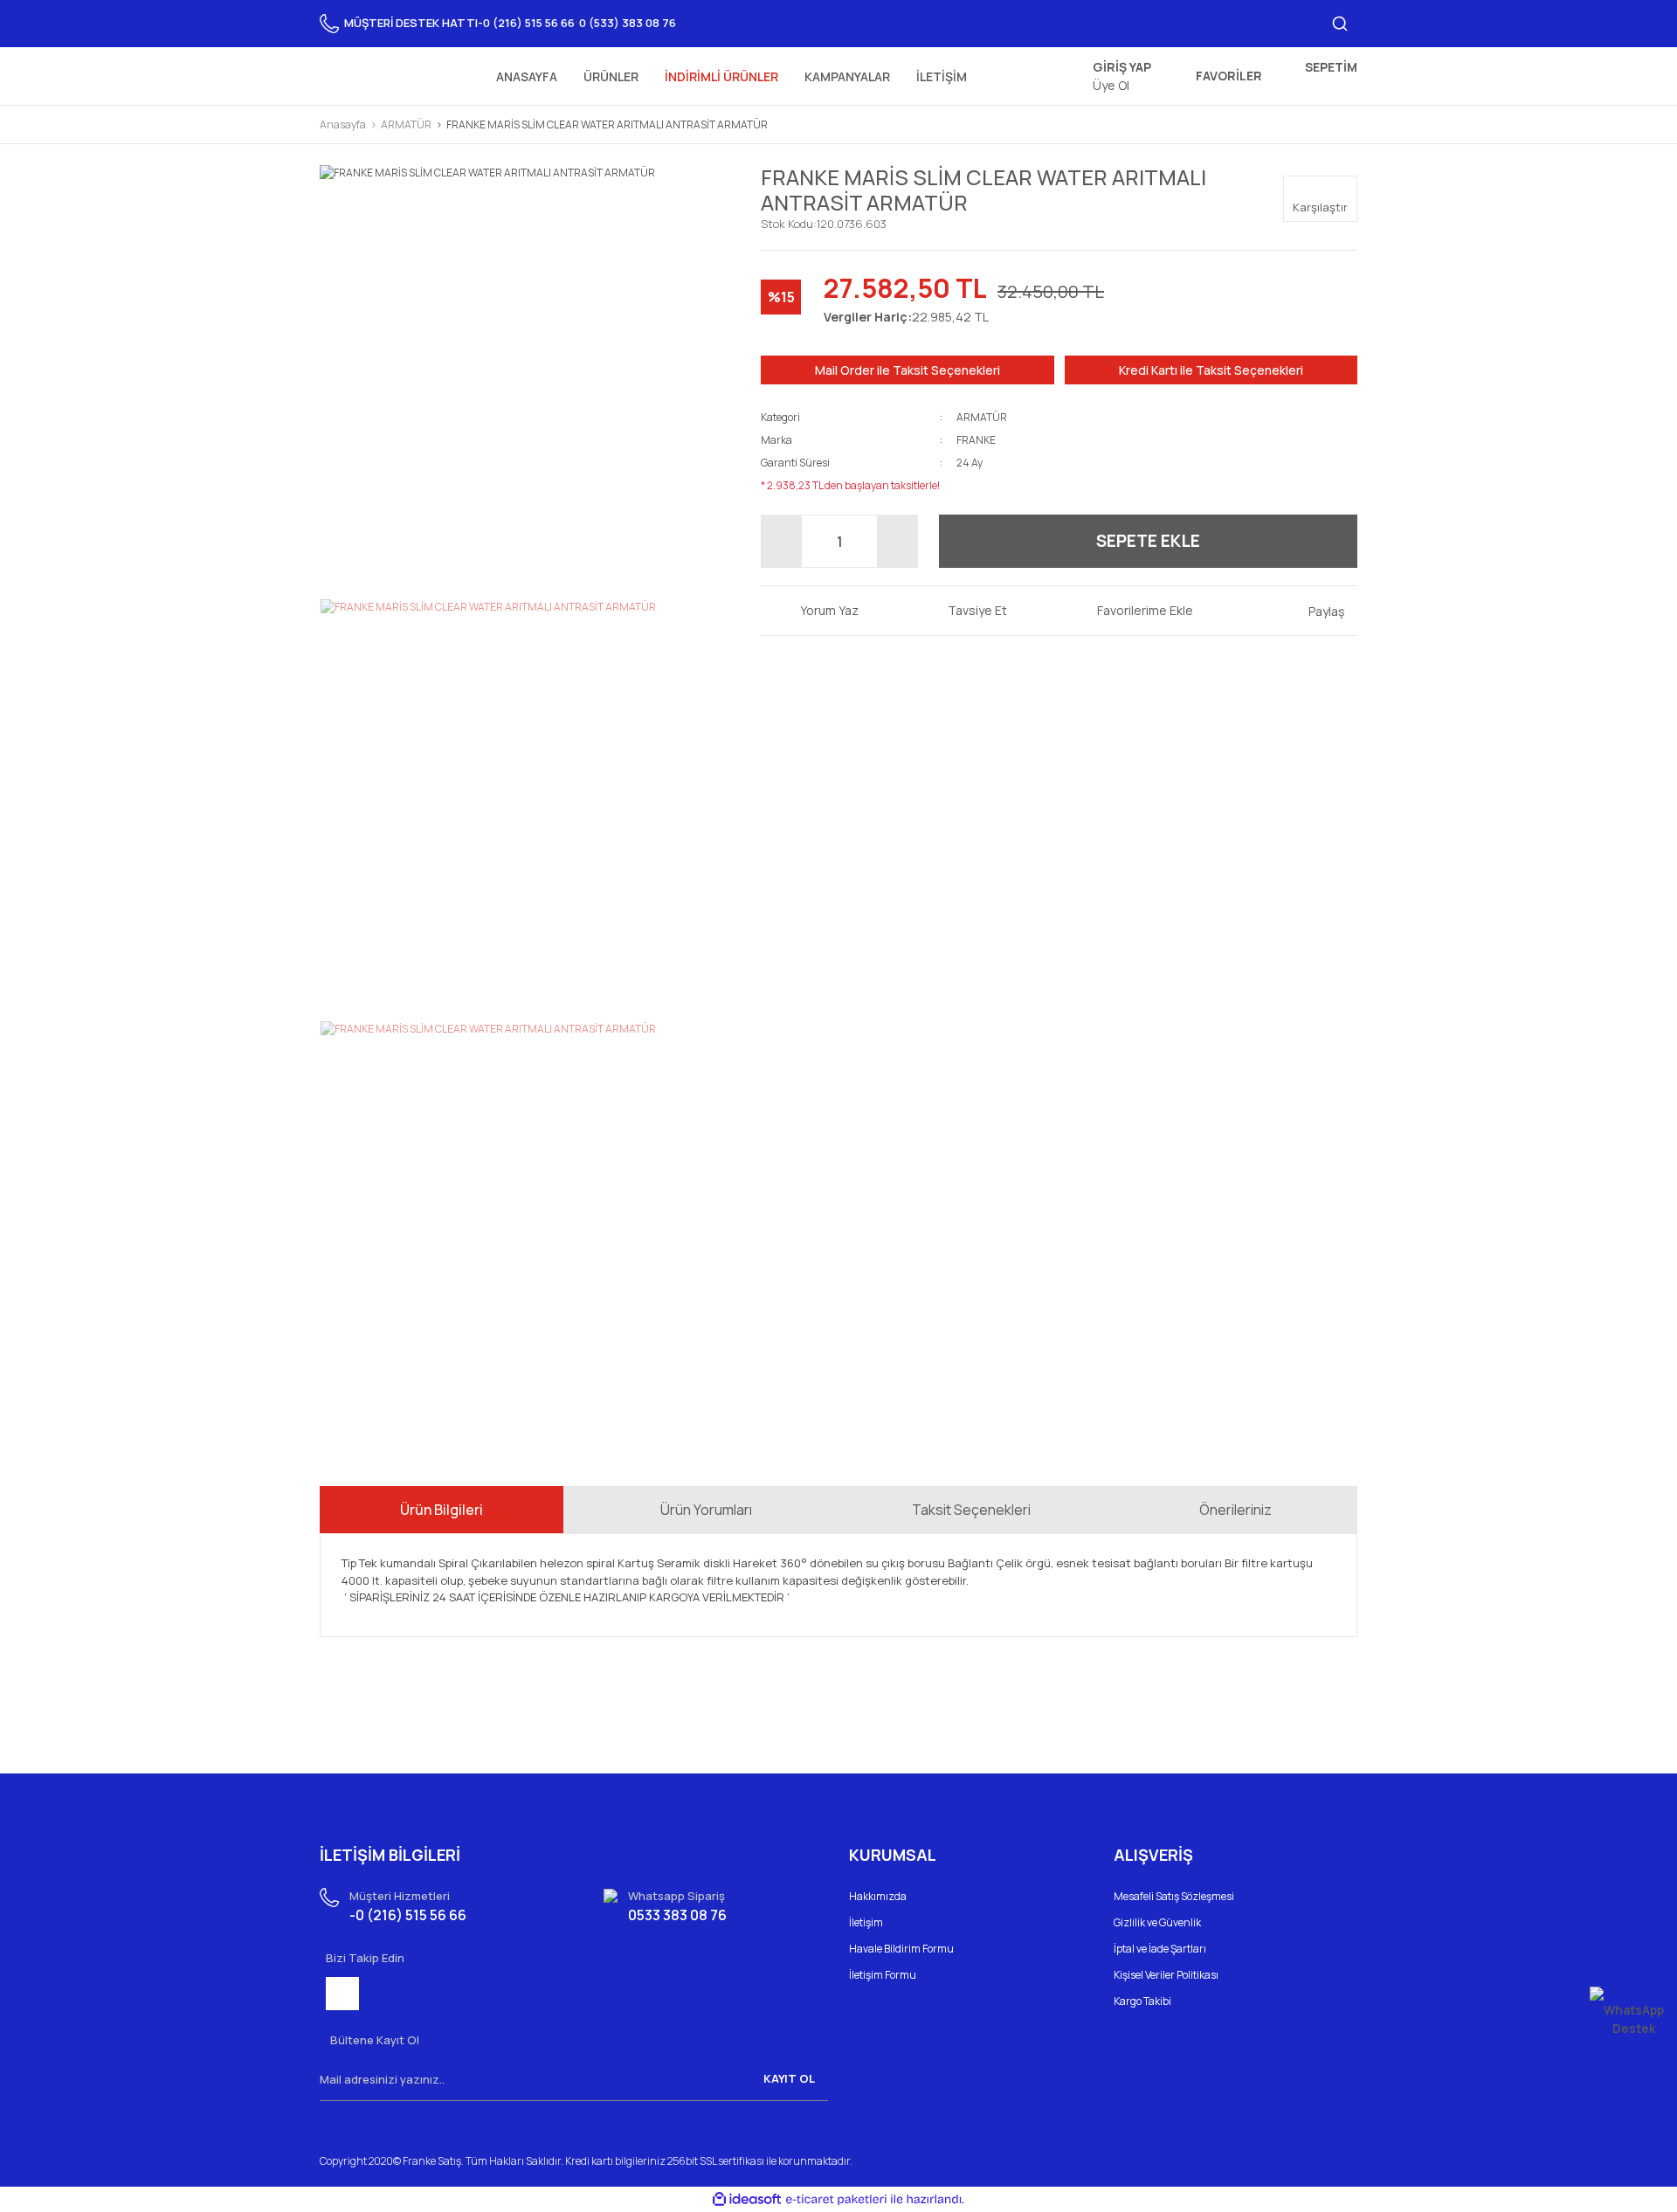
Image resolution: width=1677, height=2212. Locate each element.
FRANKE (976, 440)
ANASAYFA (527, 76)
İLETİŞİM (942, 76)
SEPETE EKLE (1148, 541)
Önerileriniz (1235, 1510)
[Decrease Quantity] (782, 541)
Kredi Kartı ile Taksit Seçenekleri (1211, 370)
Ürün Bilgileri (442, 1510)
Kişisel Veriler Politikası (1166, 1975)
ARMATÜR (982, 417)
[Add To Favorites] (1132, 610)
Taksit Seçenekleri (971, 1510)
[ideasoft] (747, 2199)
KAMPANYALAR (847, 76)
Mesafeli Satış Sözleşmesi (1174, 1896)
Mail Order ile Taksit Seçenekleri (908, 370)
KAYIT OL (789, 2078)
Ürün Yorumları (706, 1510)
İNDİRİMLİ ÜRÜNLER (721, 76)
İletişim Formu (883, 1975)
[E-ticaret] (836, 2200)
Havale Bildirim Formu (901, 1949)
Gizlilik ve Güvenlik (1157, 1922)
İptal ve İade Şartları (1160, 1949)
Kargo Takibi (1142, 2001)
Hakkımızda (878, 1896)
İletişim (866, 1922)
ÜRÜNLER (611, 76)
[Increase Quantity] (897, 541)
